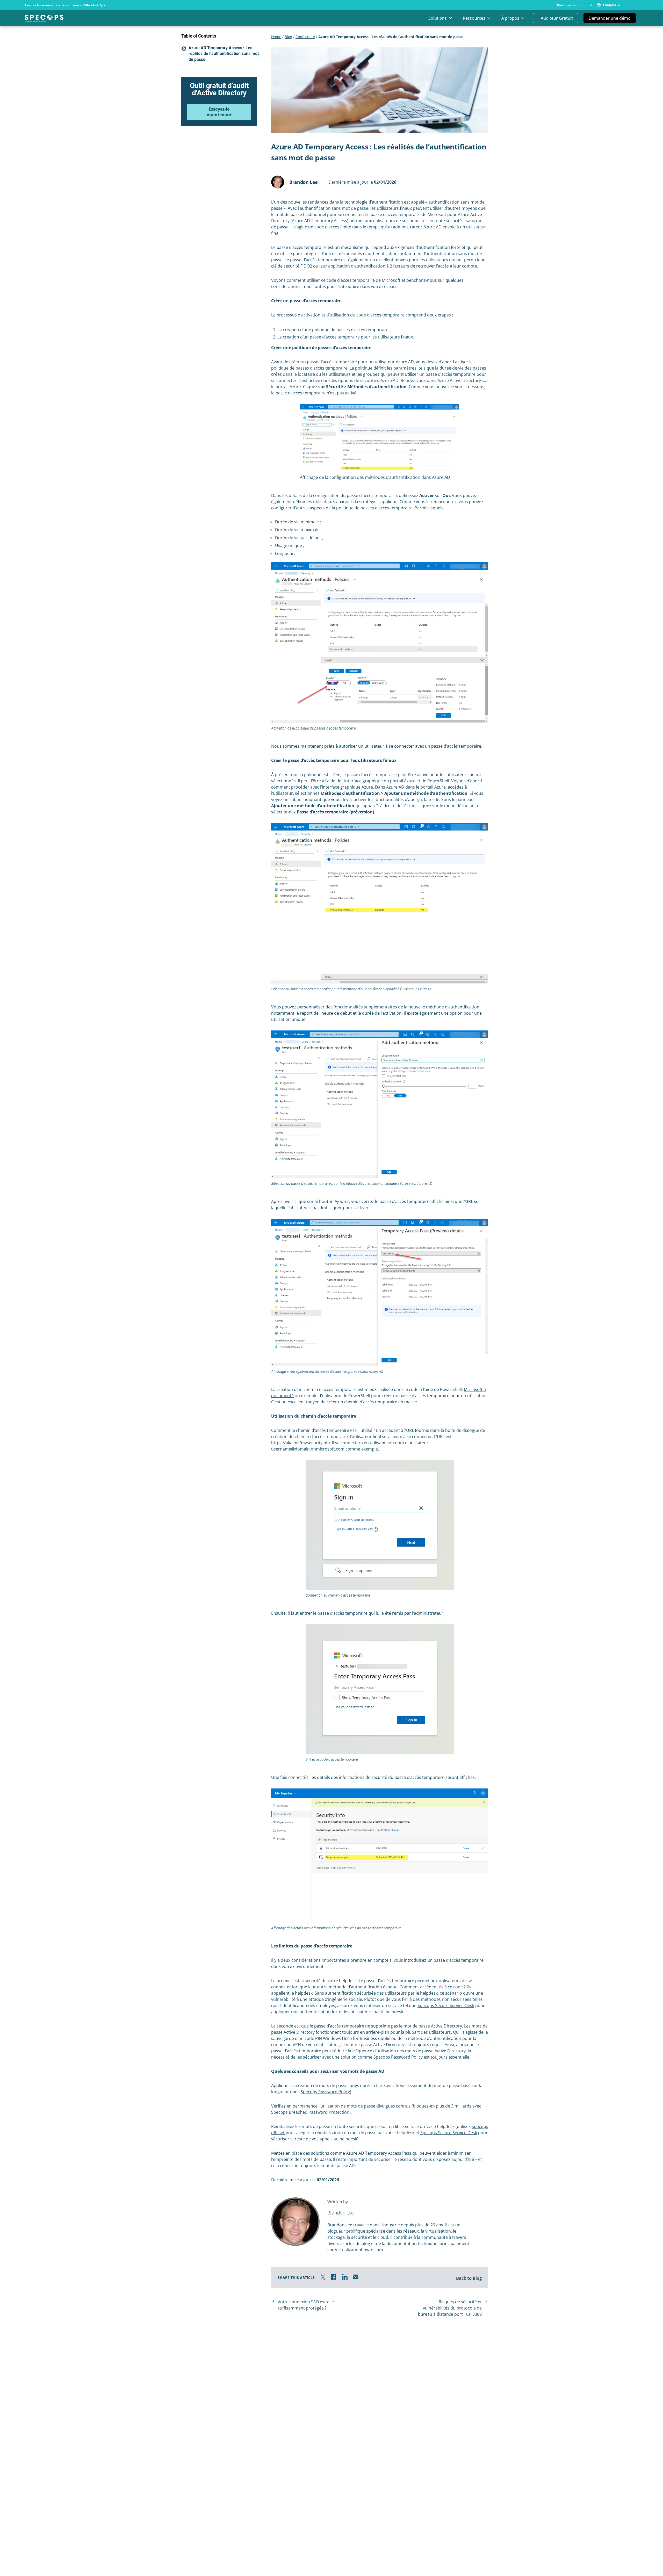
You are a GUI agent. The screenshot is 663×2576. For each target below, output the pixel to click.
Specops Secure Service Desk (446, 2005)
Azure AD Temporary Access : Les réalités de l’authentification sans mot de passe (224, 53)
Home (276, 37)
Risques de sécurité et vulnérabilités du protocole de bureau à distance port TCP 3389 (450, 2308)
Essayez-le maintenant (219, 112)
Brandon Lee (304, 182)
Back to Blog (469, 2278)
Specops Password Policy (398, 2057)
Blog (288, 37)
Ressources (474, 18)
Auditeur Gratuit (557, 18)
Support (586, 5)
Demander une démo (610, 18)
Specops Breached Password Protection (310, 2112)
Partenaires (566, 5)
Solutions (438, 18)
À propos (510, 18)
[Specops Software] (44, 20)
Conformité (305, 37)
